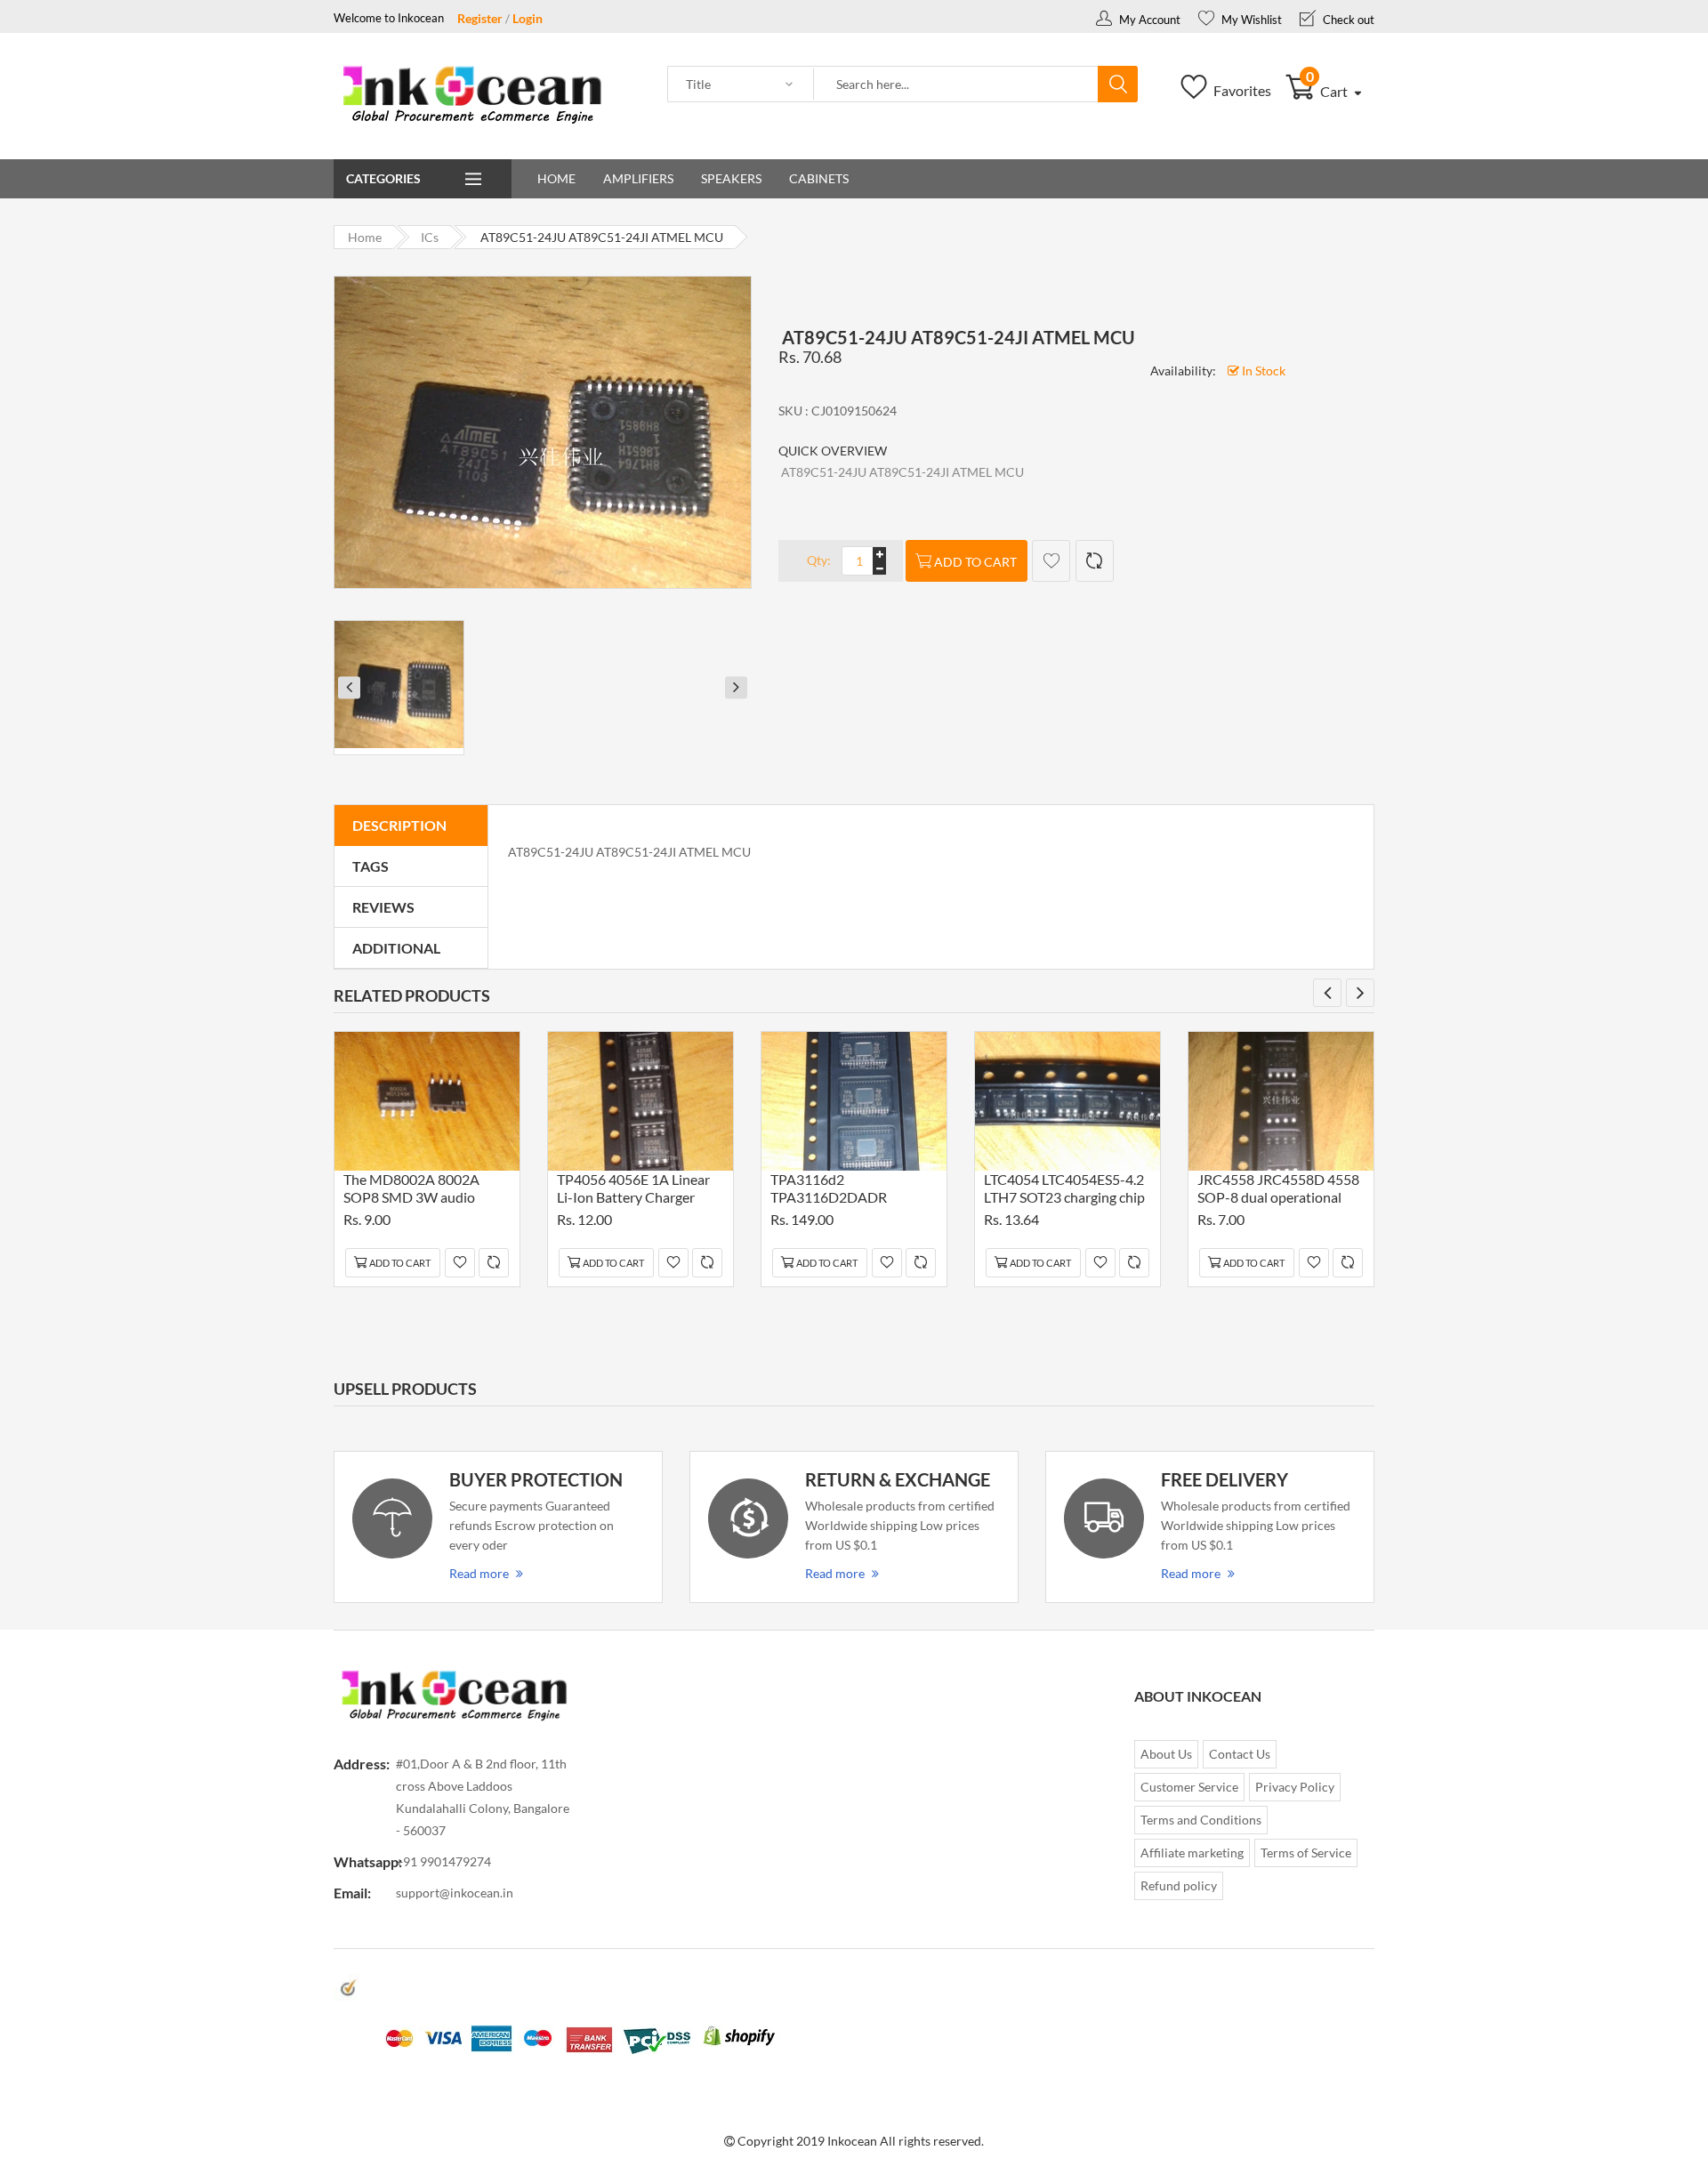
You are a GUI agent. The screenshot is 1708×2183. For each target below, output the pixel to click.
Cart (1329, 91)
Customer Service (1189, 1787)
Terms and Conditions (1201, 1820)
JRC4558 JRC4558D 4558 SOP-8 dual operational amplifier (1278, 1191)
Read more (479, 1573)
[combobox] (956, 85)
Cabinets (819, 178)
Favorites (1241, 90)
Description (399, 825)
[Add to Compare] (1095, 561)
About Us (1166, 1754)
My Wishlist (1250, 20)
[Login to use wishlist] (1051, 561)
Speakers (731, 178)
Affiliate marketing (1192, 1853)
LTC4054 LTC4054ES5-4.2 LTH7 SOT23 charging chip (1064, 1188)
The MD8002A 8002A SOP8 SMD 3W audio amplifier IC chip (411, 1191)
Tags (371, 866)
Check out (1347, 20)
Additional (396, 948)
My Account (1148, 20)
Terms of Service (1306, 1853)
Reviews (383, 907)
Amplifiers (638, 178)
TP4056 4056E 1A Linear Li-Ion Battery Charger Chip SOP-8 (633, 1191)
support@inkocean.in (455, 1893)
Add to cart (975, 562)
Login (528, 18)
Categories (383, 178)
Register (480, 18)
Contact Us (1240, 1754)
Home (556, 178)
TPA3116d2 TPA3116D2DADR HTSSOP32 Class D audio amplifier (848, 1191)
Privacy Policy (1295, 1787)
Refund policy (1179, 1885)
